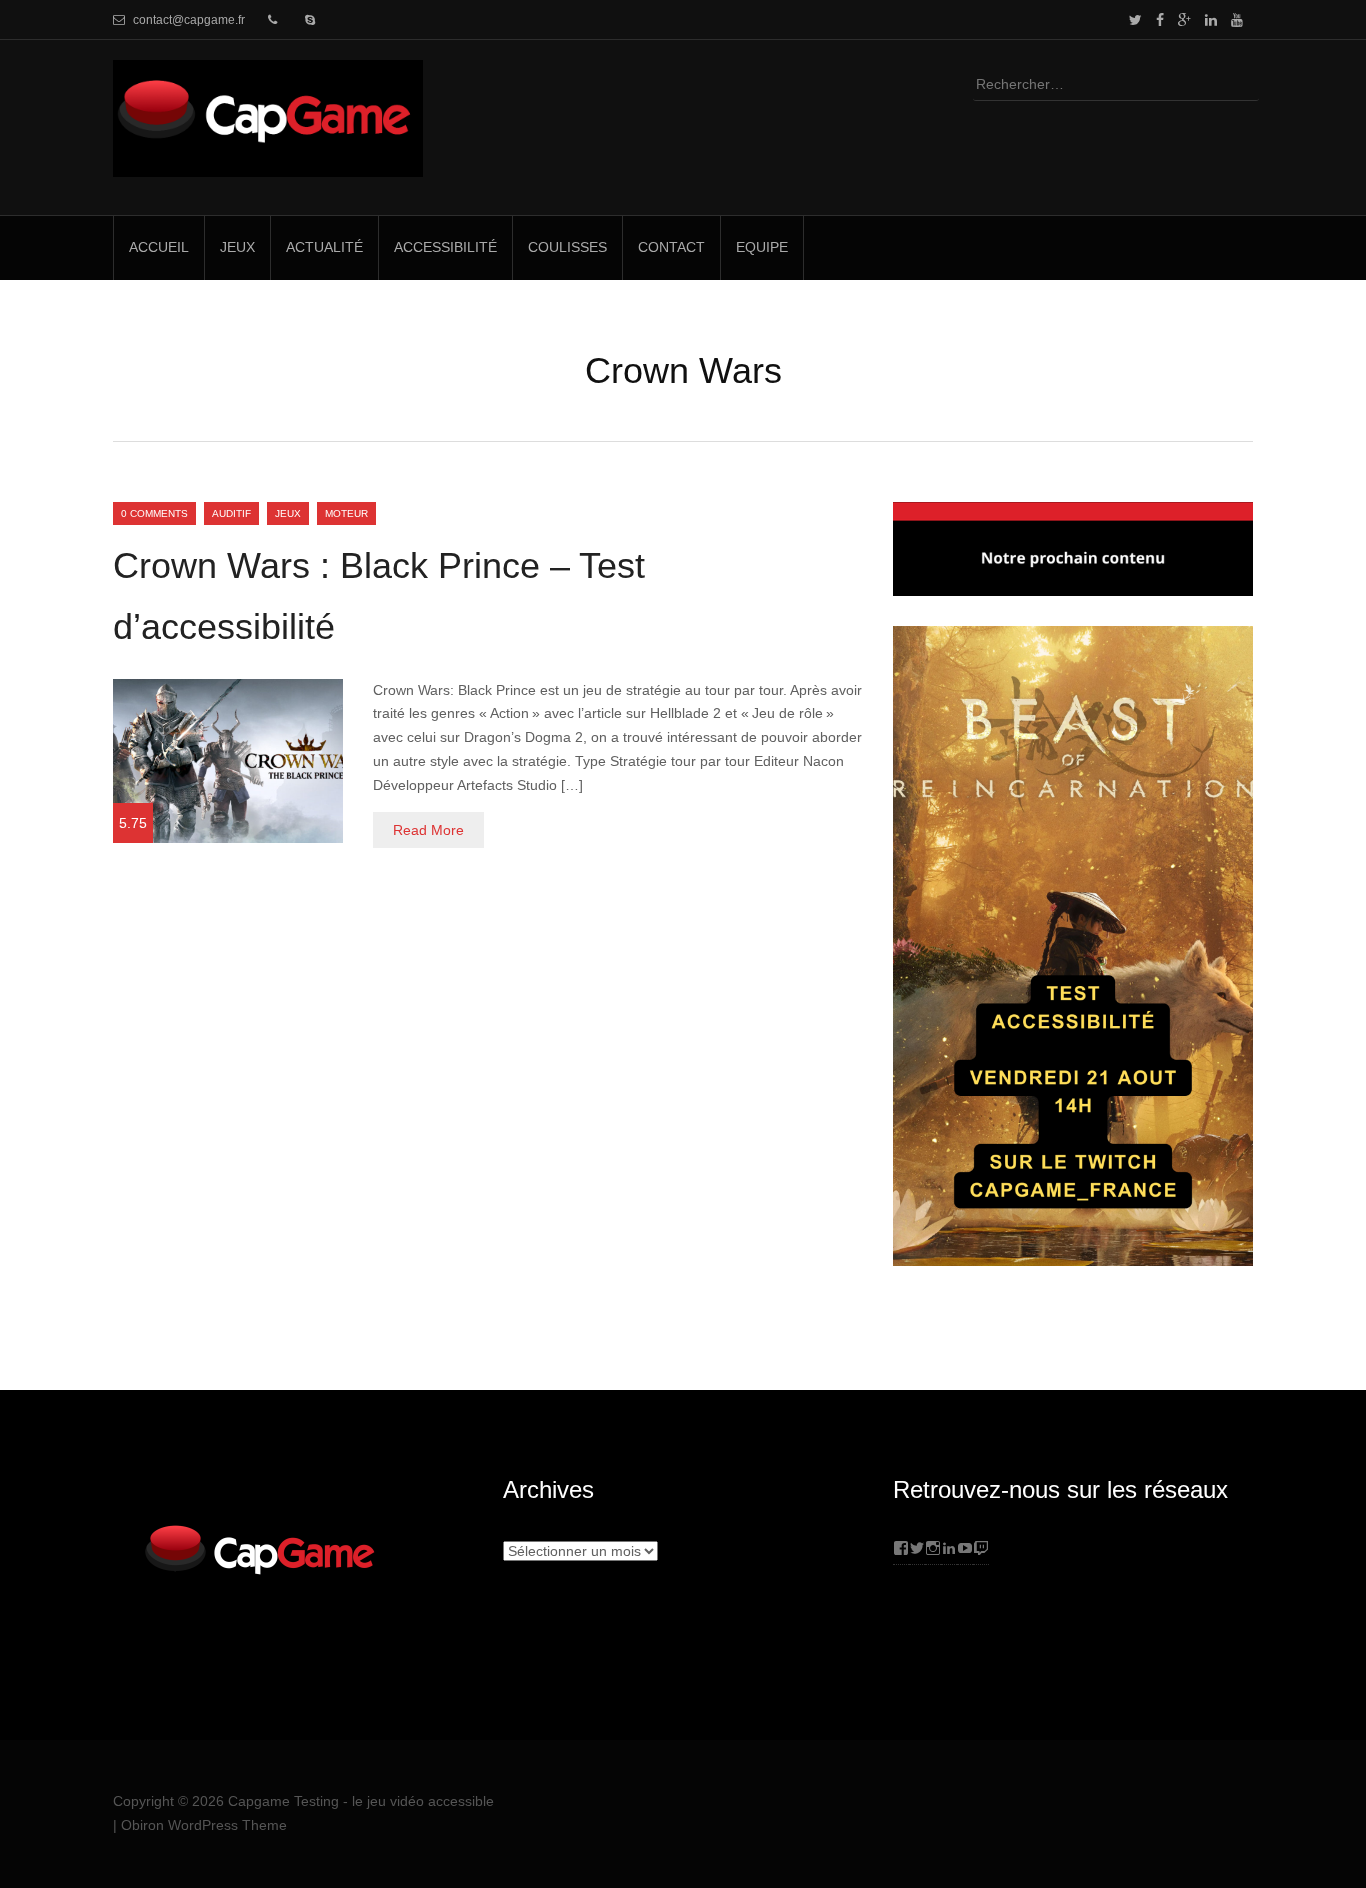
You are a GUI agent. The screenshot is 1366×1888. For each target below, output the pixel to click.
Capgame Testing (283, 1801)
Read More (428, 830)
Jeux (237, 247)
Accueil (159, 247)
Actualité (324, 247)
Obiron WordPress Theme (204, 1825)
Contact (671, 247)
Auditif (231, 513)
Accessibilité (445, 247)
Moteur (346, 513)
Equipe (762, 247)
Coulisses (567, 247)
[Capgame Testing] (268, 164)
